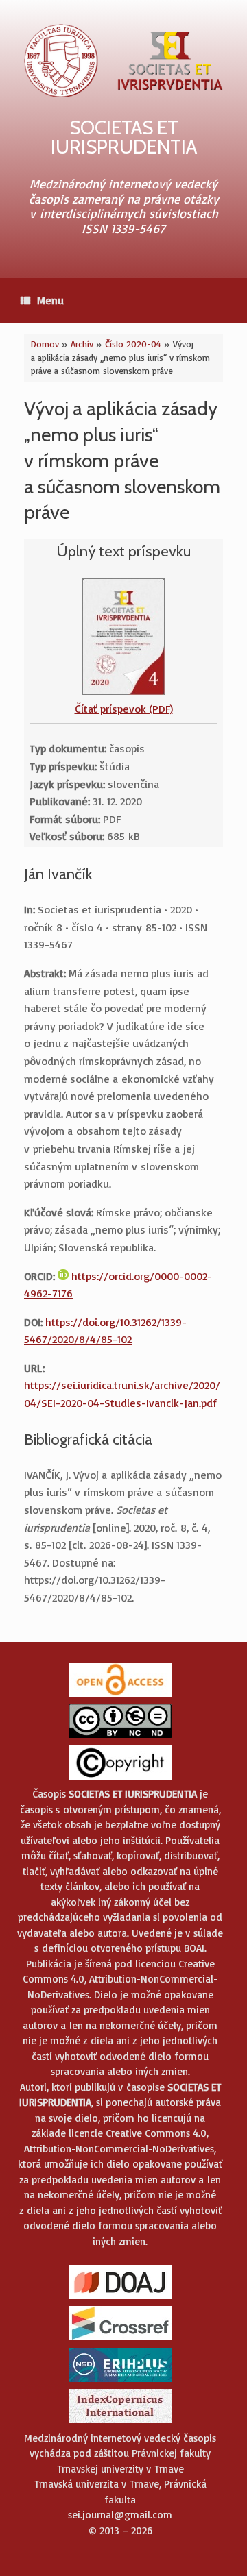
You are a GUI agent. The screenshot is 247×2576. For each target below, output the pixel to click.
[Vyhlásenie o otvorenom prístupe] (120, 1696)
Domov (45, 344)
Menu (50, 300)
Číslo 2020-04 (133, 344)
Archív (82, 344)
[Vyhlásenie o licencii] (120, 1737)
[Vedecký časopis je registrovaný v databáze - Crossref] (120, 2339)
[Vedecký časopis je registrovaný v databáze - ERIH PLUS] (120, 2381)
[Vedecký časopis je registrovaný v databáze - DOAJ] (120, 2298)
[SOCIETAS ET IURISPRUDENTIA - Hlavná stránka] (123, 61)
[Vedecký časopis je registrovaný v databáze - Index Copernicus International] (120, 2422)
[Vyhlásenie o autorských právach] (120, 1779)
